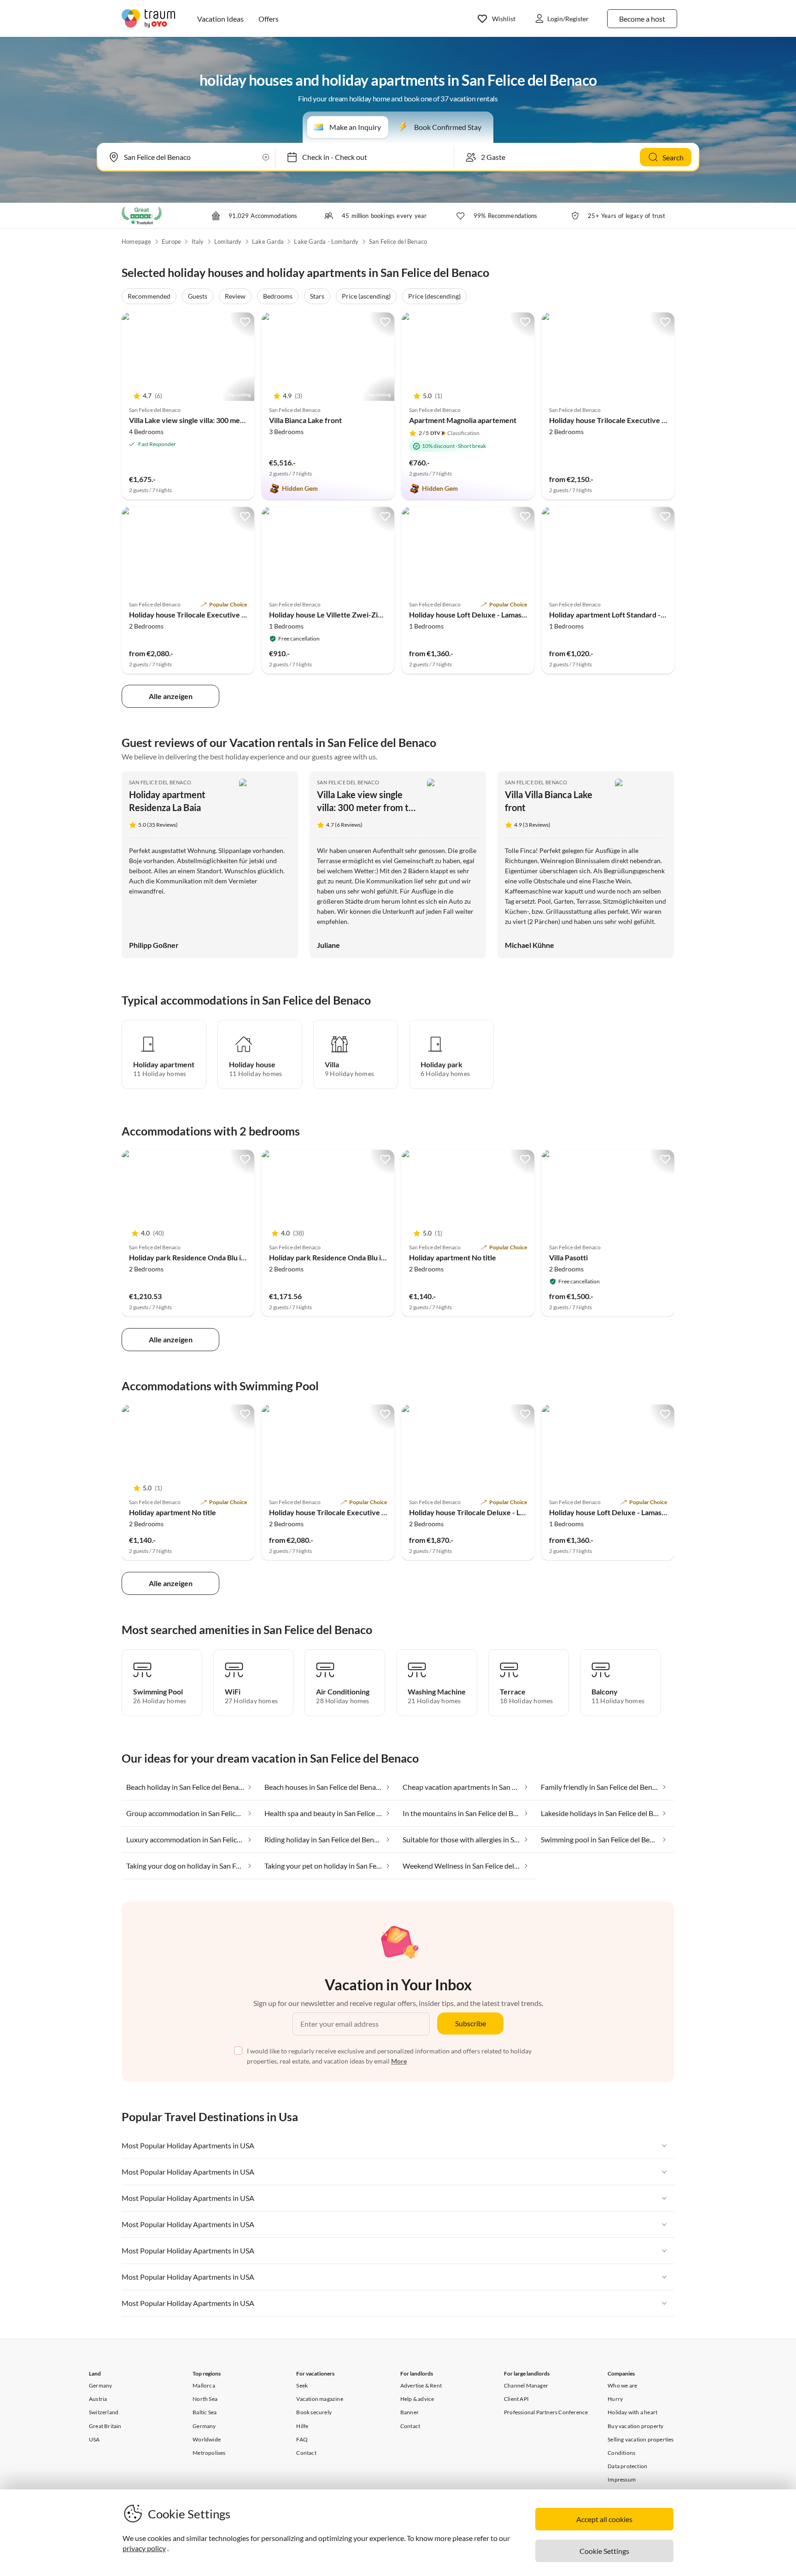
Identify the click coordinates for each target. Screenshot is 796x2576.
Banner (410, 2412)
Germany (100, 2385)
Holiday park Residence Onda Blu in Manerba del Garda (219, 1257)
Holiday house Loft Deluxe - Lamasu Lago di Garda (490, 615)
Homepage (137, 241)
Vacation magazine (319, 2399)
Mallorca (204, 2385)
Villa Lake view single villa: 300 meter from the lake (212, 420)
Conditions (621, 2453)
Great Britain (105, 2426)
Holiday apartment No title (453, 1257)
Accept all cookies (604, 2519)
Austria (98, 2399)
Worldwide (207, 2439)
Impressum (622, 2479)
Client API (516, 2399)
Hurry (615, 2399)
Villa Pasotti (568, 1257)
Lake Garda (268, 241)
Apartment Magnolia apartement (463, 420)
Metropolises (209, 2453)
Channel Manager (526, 2385)
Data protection (627, 2466)
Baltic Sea (205, 2412)
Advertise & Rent (421, 2385)
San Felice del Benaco (398, 241)
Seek (302, 2385)
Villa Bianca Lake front (305, 420)
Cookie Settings (604, 2551)
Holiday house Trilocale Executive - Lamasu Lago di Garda (642, 420)
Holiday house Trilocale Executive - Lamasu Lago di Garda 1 (225, 615)
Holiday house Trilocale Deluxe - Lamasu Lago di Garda (498, 1512)
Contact (306, 2453)
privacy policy (144, 2548)
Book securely (314, 2412)
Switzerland (104, 2412)
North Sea (205, 2399)
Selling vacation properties (641, 2439)
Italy (198, 241)
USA (94, 2439)
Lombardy (228, 241)
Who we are (622, 2385)
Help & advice (417, 2399)
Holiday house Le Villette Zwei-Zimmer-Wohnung (351, 615)
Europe (171, 241)
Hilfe (302, 2426)
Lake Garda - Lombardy (326, 241)
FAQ (302, 2439)
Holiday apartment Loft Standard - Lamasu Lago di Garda (641, 615)
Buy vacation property (635, 2426)
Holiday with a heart (632, 2412)
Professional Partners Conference (546, 2412)
